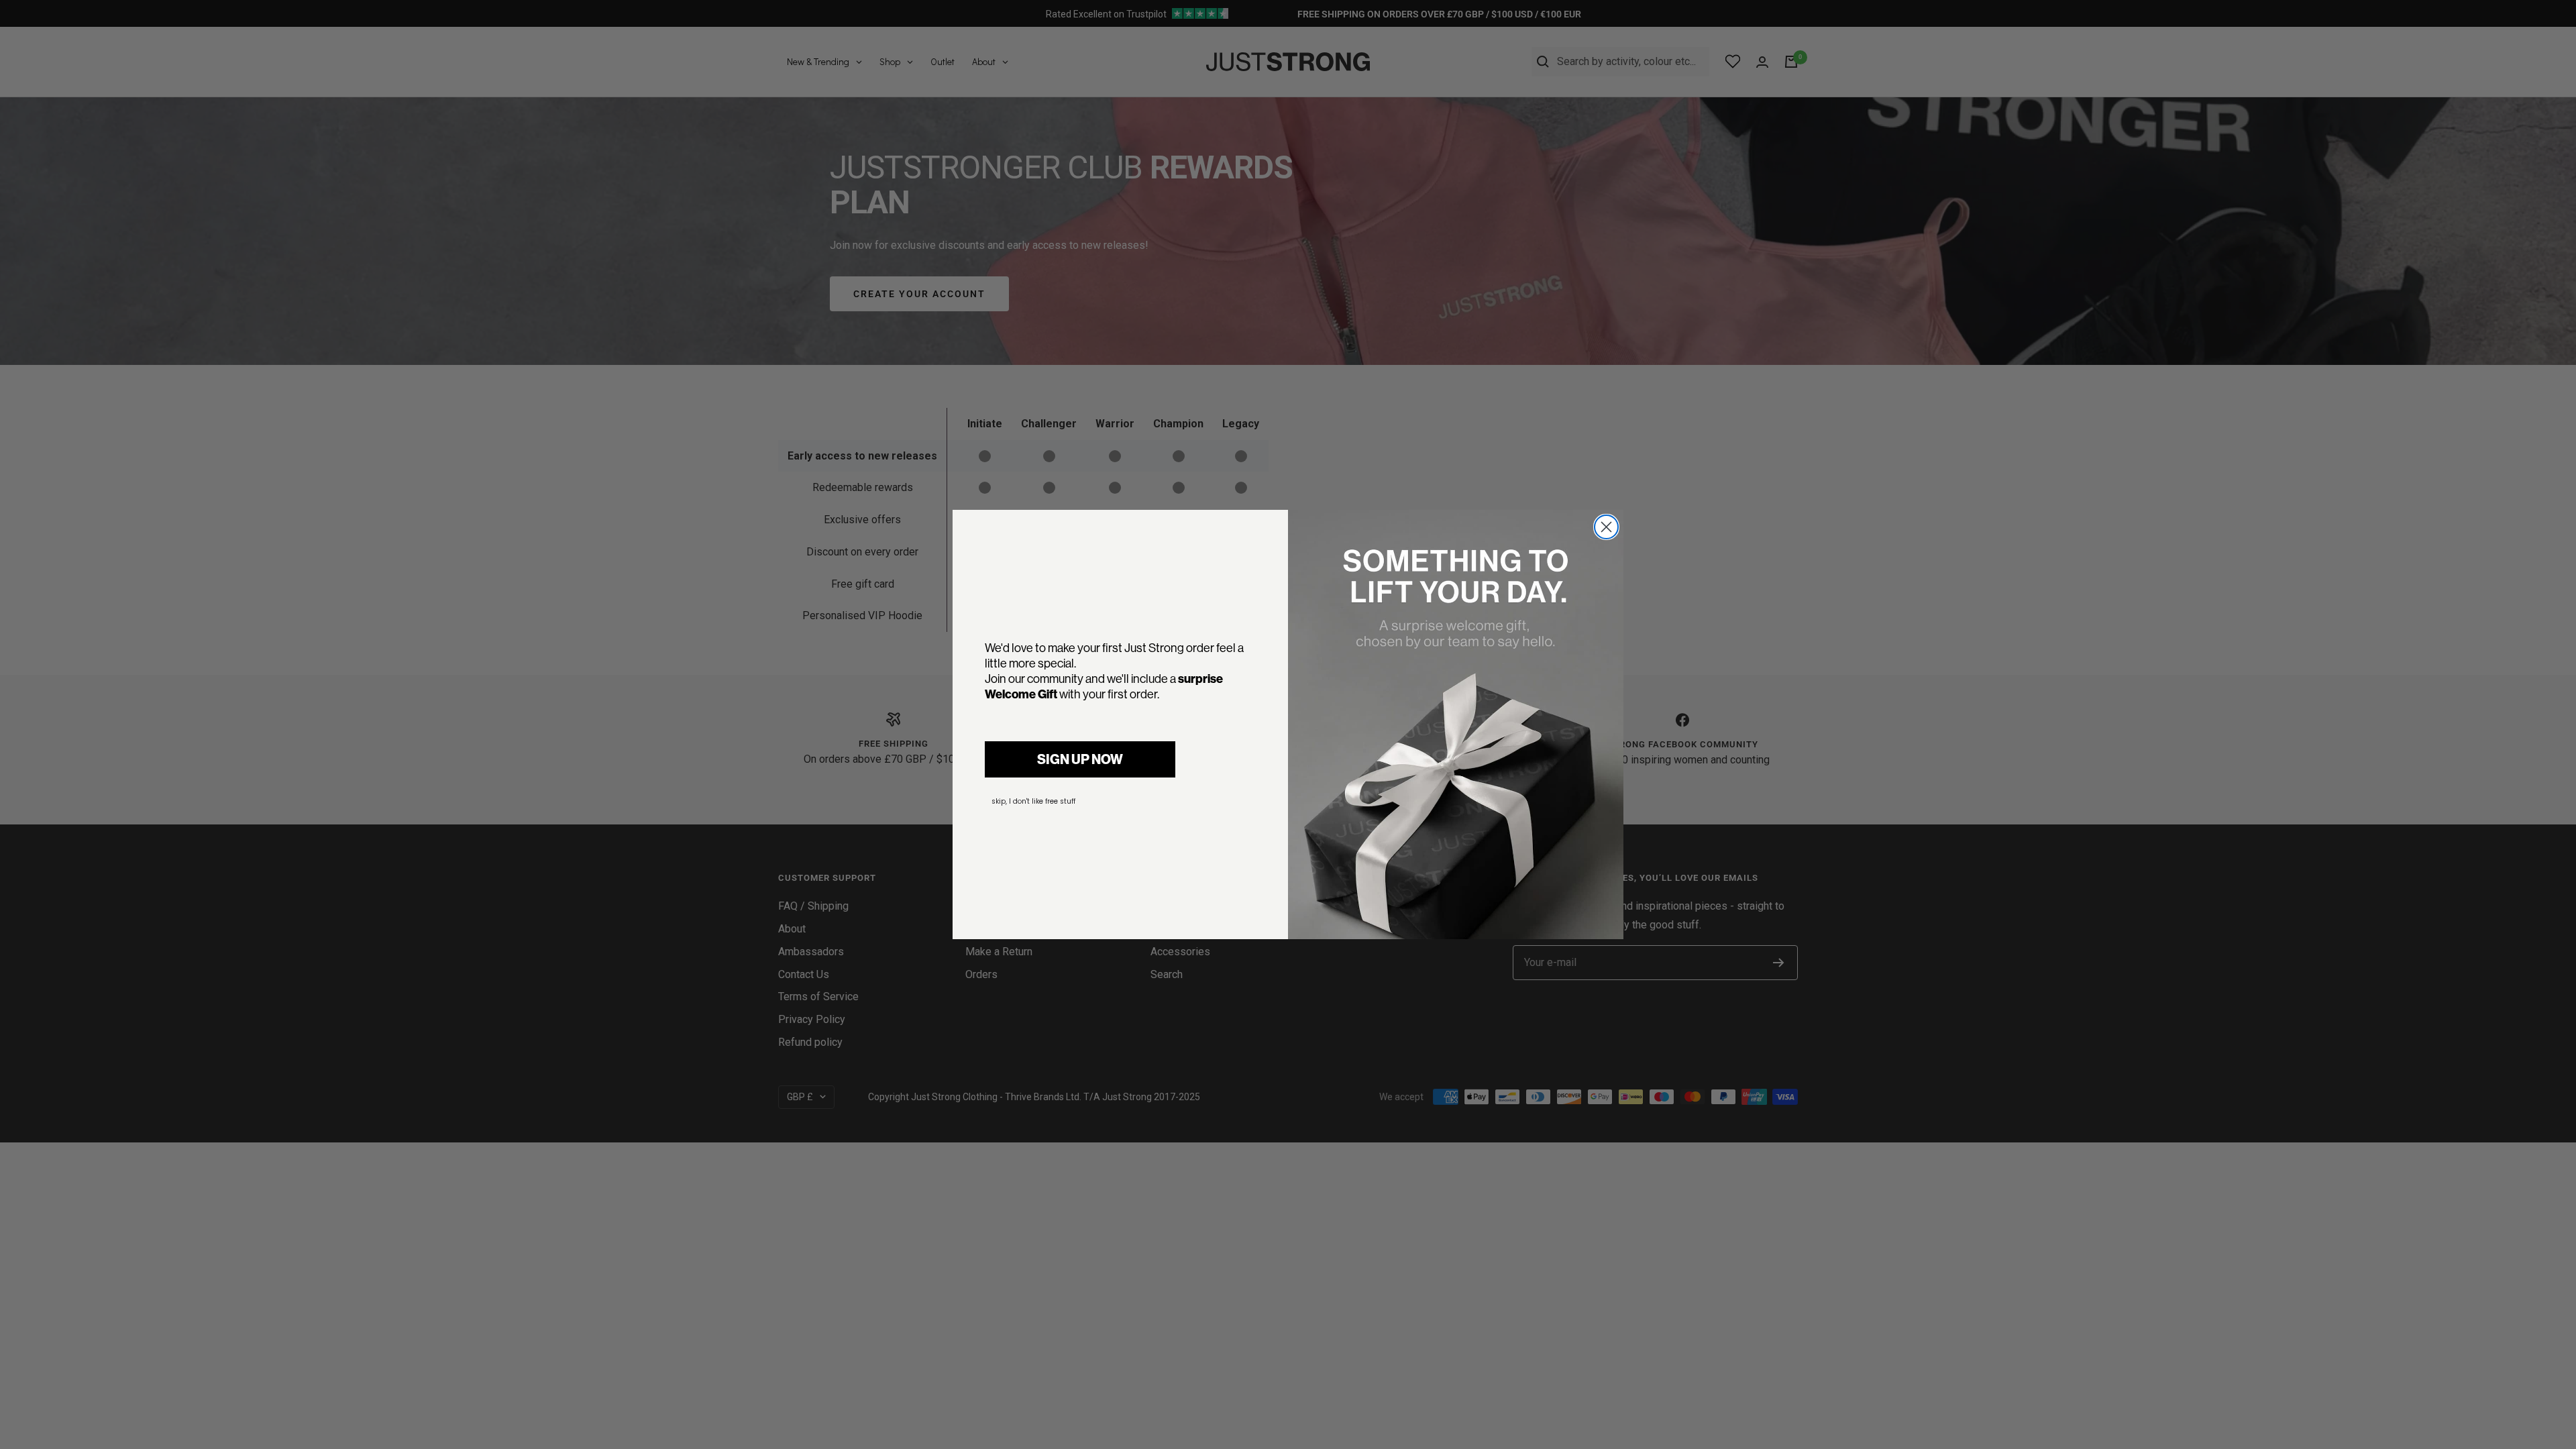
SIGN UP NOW (1080, 759)
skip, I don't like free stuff (1033, 801)
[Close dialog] (1606, 527)
